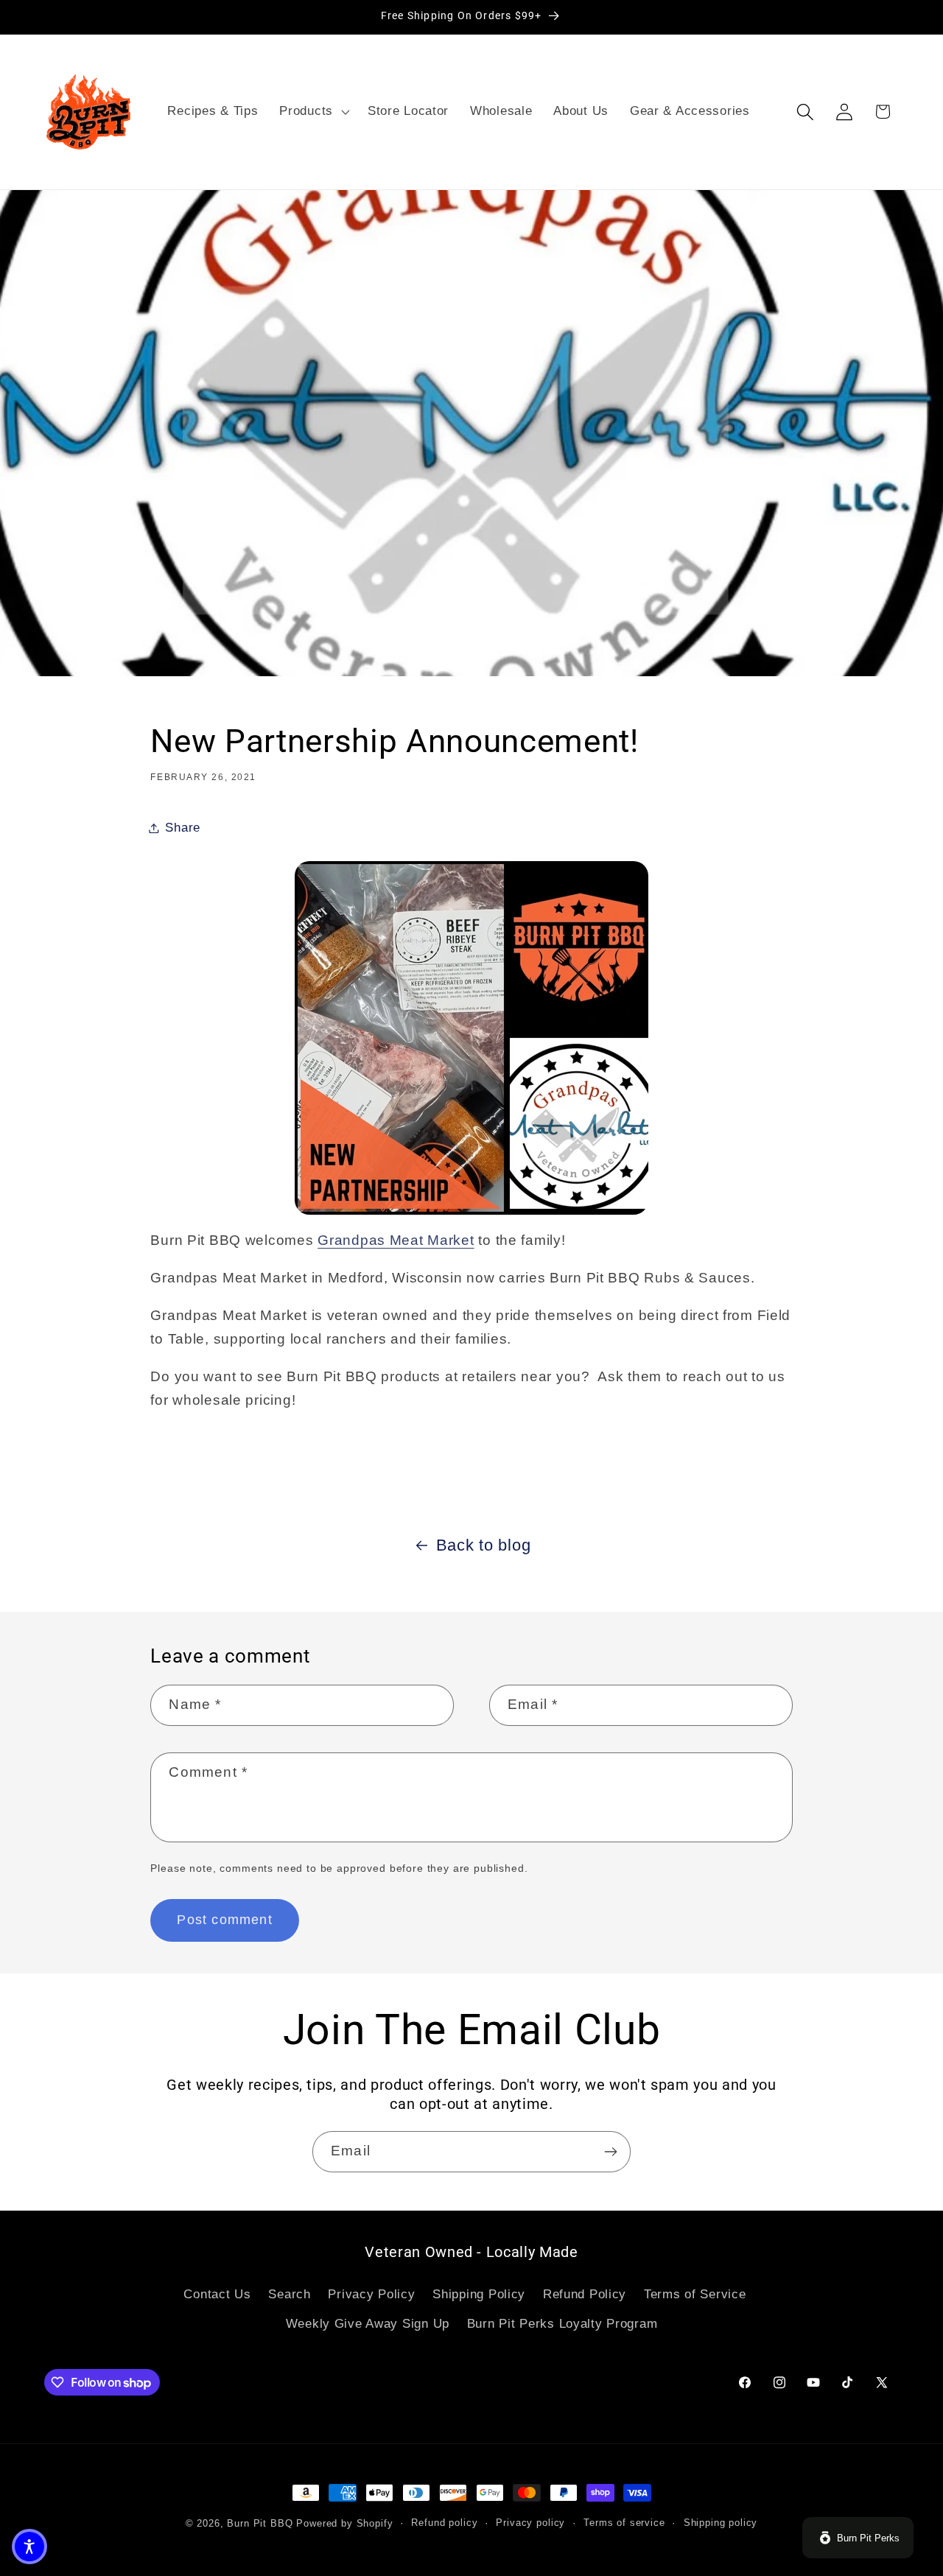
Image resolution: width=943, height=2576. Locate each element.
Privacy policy (530, 2523)
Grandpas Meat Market (396, 1240)
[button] (313, 112)
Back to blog (484, 1545)
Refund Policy (585, 2294)
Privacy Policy (371, 2294)
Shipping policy (721, 2523)
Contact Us (217, 2294)
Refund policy (444, 2523)
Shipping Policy (479, 2294)
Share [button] (183, 828)
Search (289, 2294)
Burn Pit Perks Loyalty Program (562, 2324)
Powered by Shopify (344, 2523)
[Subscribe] (610, 2152)
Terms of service (624, 2523)
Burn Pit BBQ (260, 2523)
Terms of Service (695, 2294)
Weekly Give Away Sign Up (368, 2324)
